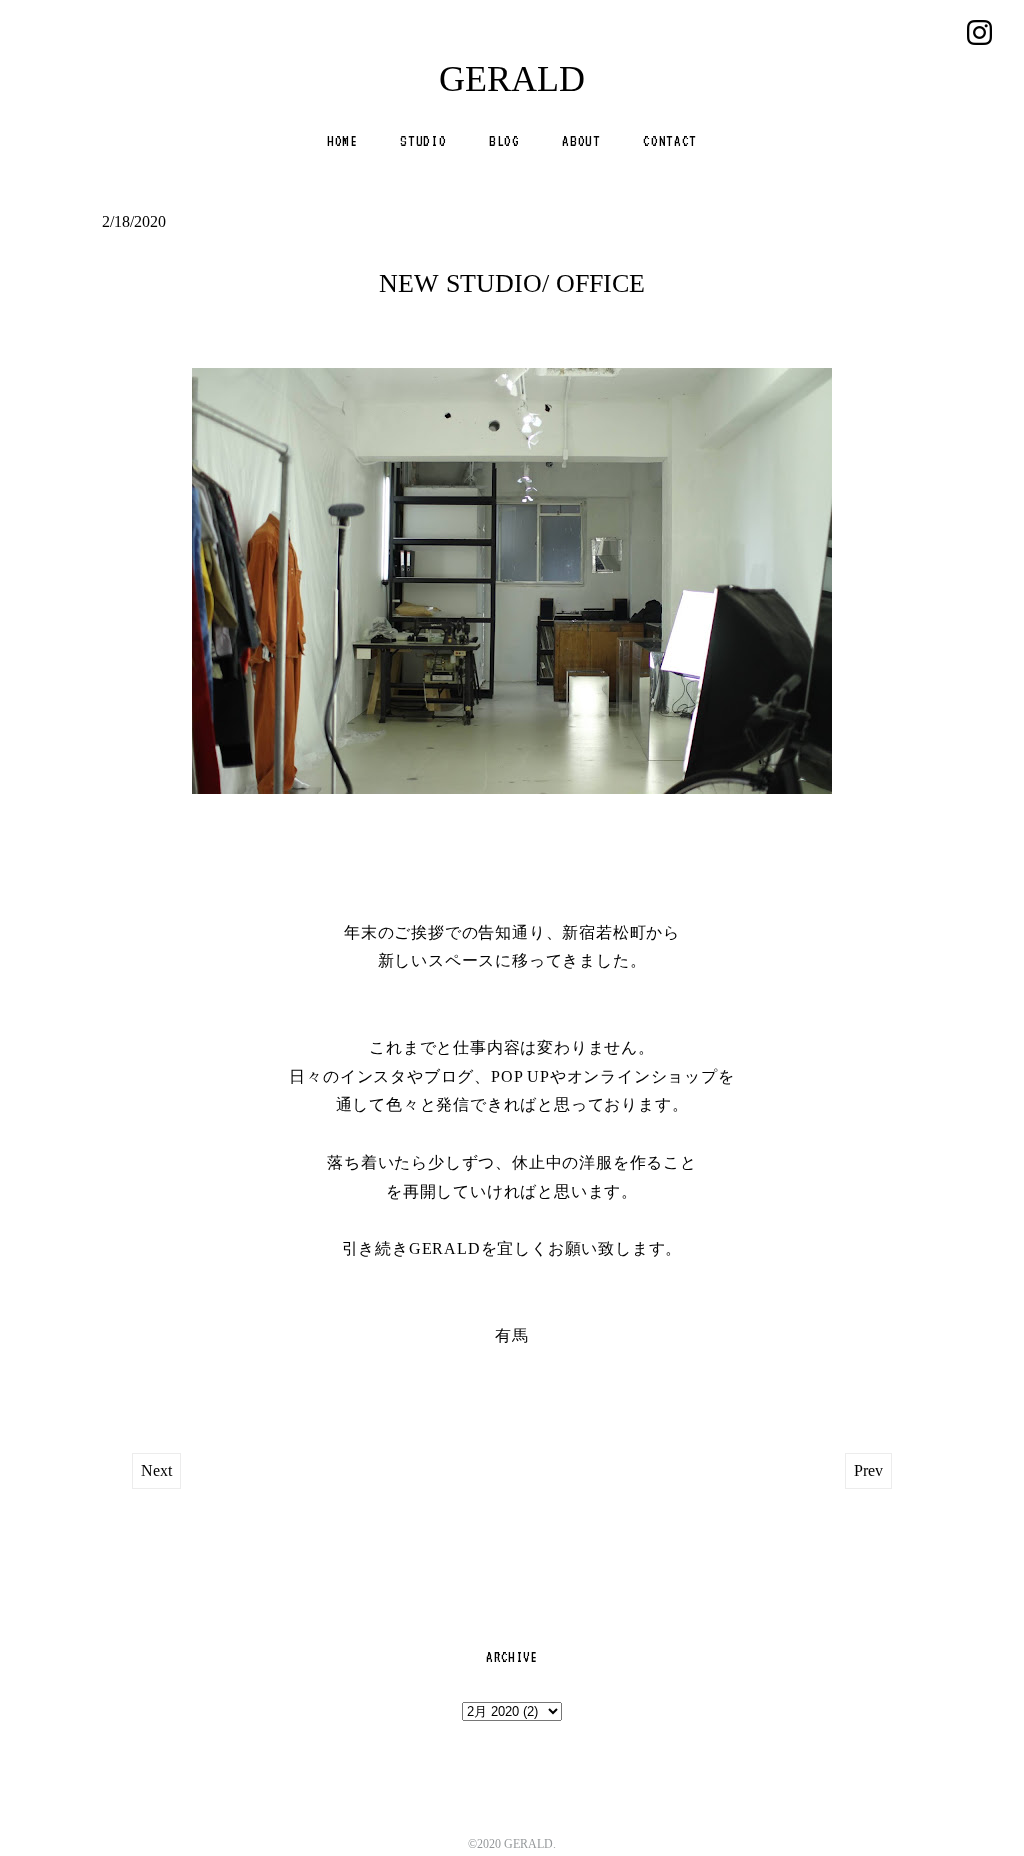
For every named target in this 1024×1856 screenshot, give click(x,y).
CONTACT (670, 141)
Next (156, 1470)
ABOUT (581, 141)
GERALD (512, 79)
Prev (868, 1470)
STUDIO (423, 141)
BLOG (504, 141)
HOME (342, 141)
